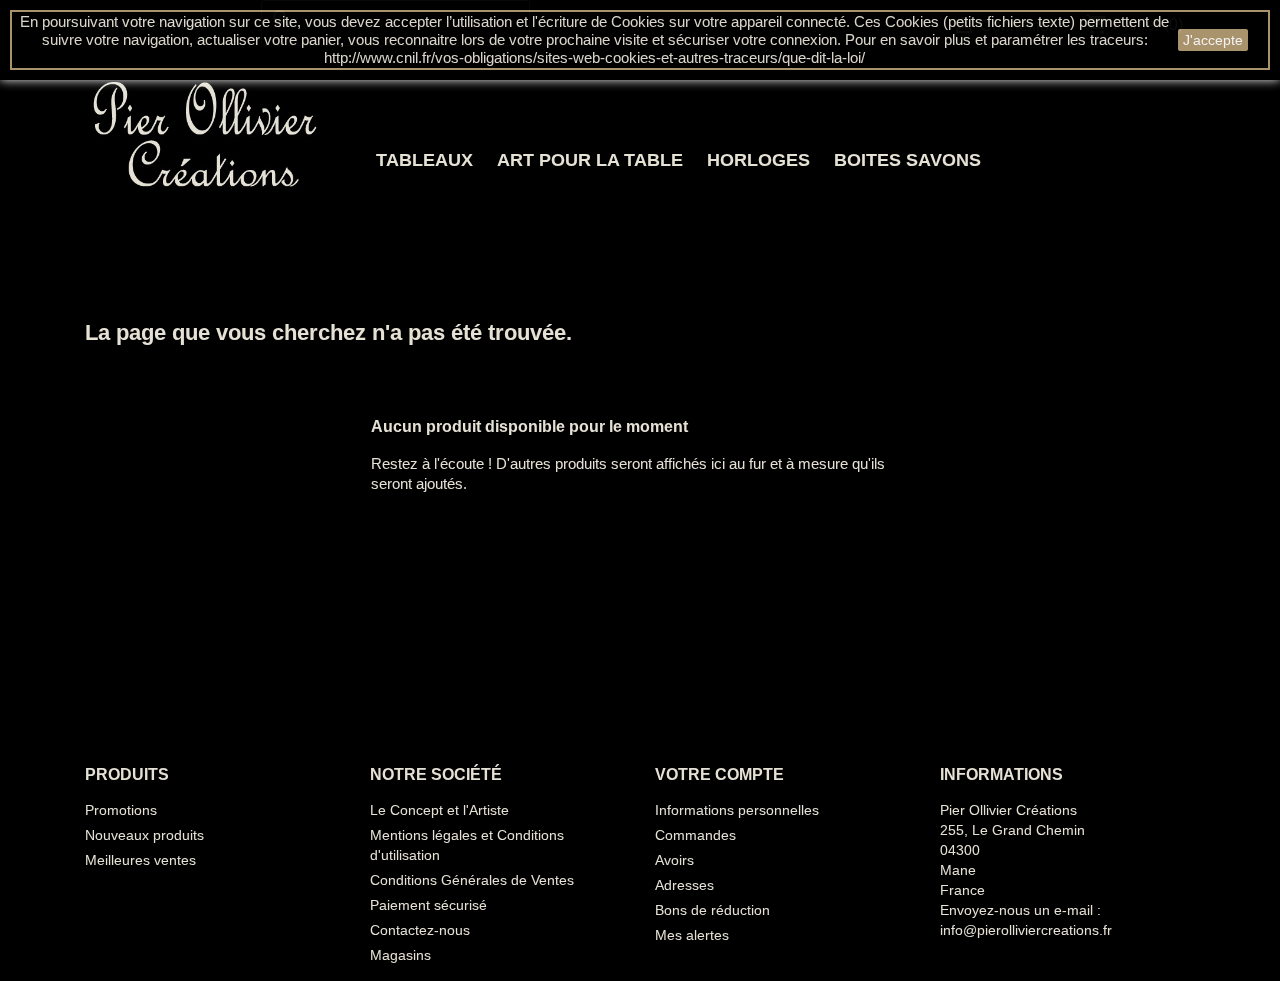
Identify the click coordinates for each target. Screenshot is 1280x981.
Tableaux (424, 160)
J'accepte (1213, 40)
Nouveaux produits (144, 835)
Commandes (695, 835)
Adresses (684, 885)
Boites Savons (907, 160)
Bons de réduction (712, 910)
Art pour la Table (590, 160)
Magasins (400, 955)
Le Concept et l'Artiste (439, 810)
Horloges (758, 160)
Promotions (121, 810)
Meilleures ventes (140, 860)
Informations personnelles (737, 810)
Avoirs (674, 860)
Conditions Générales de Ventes (472, 880)
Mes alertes (692, 935)
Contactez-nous (420, 930)
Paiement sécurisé (428, 905)
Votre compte (719, 774)
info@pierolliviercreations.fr (1026, 930)
